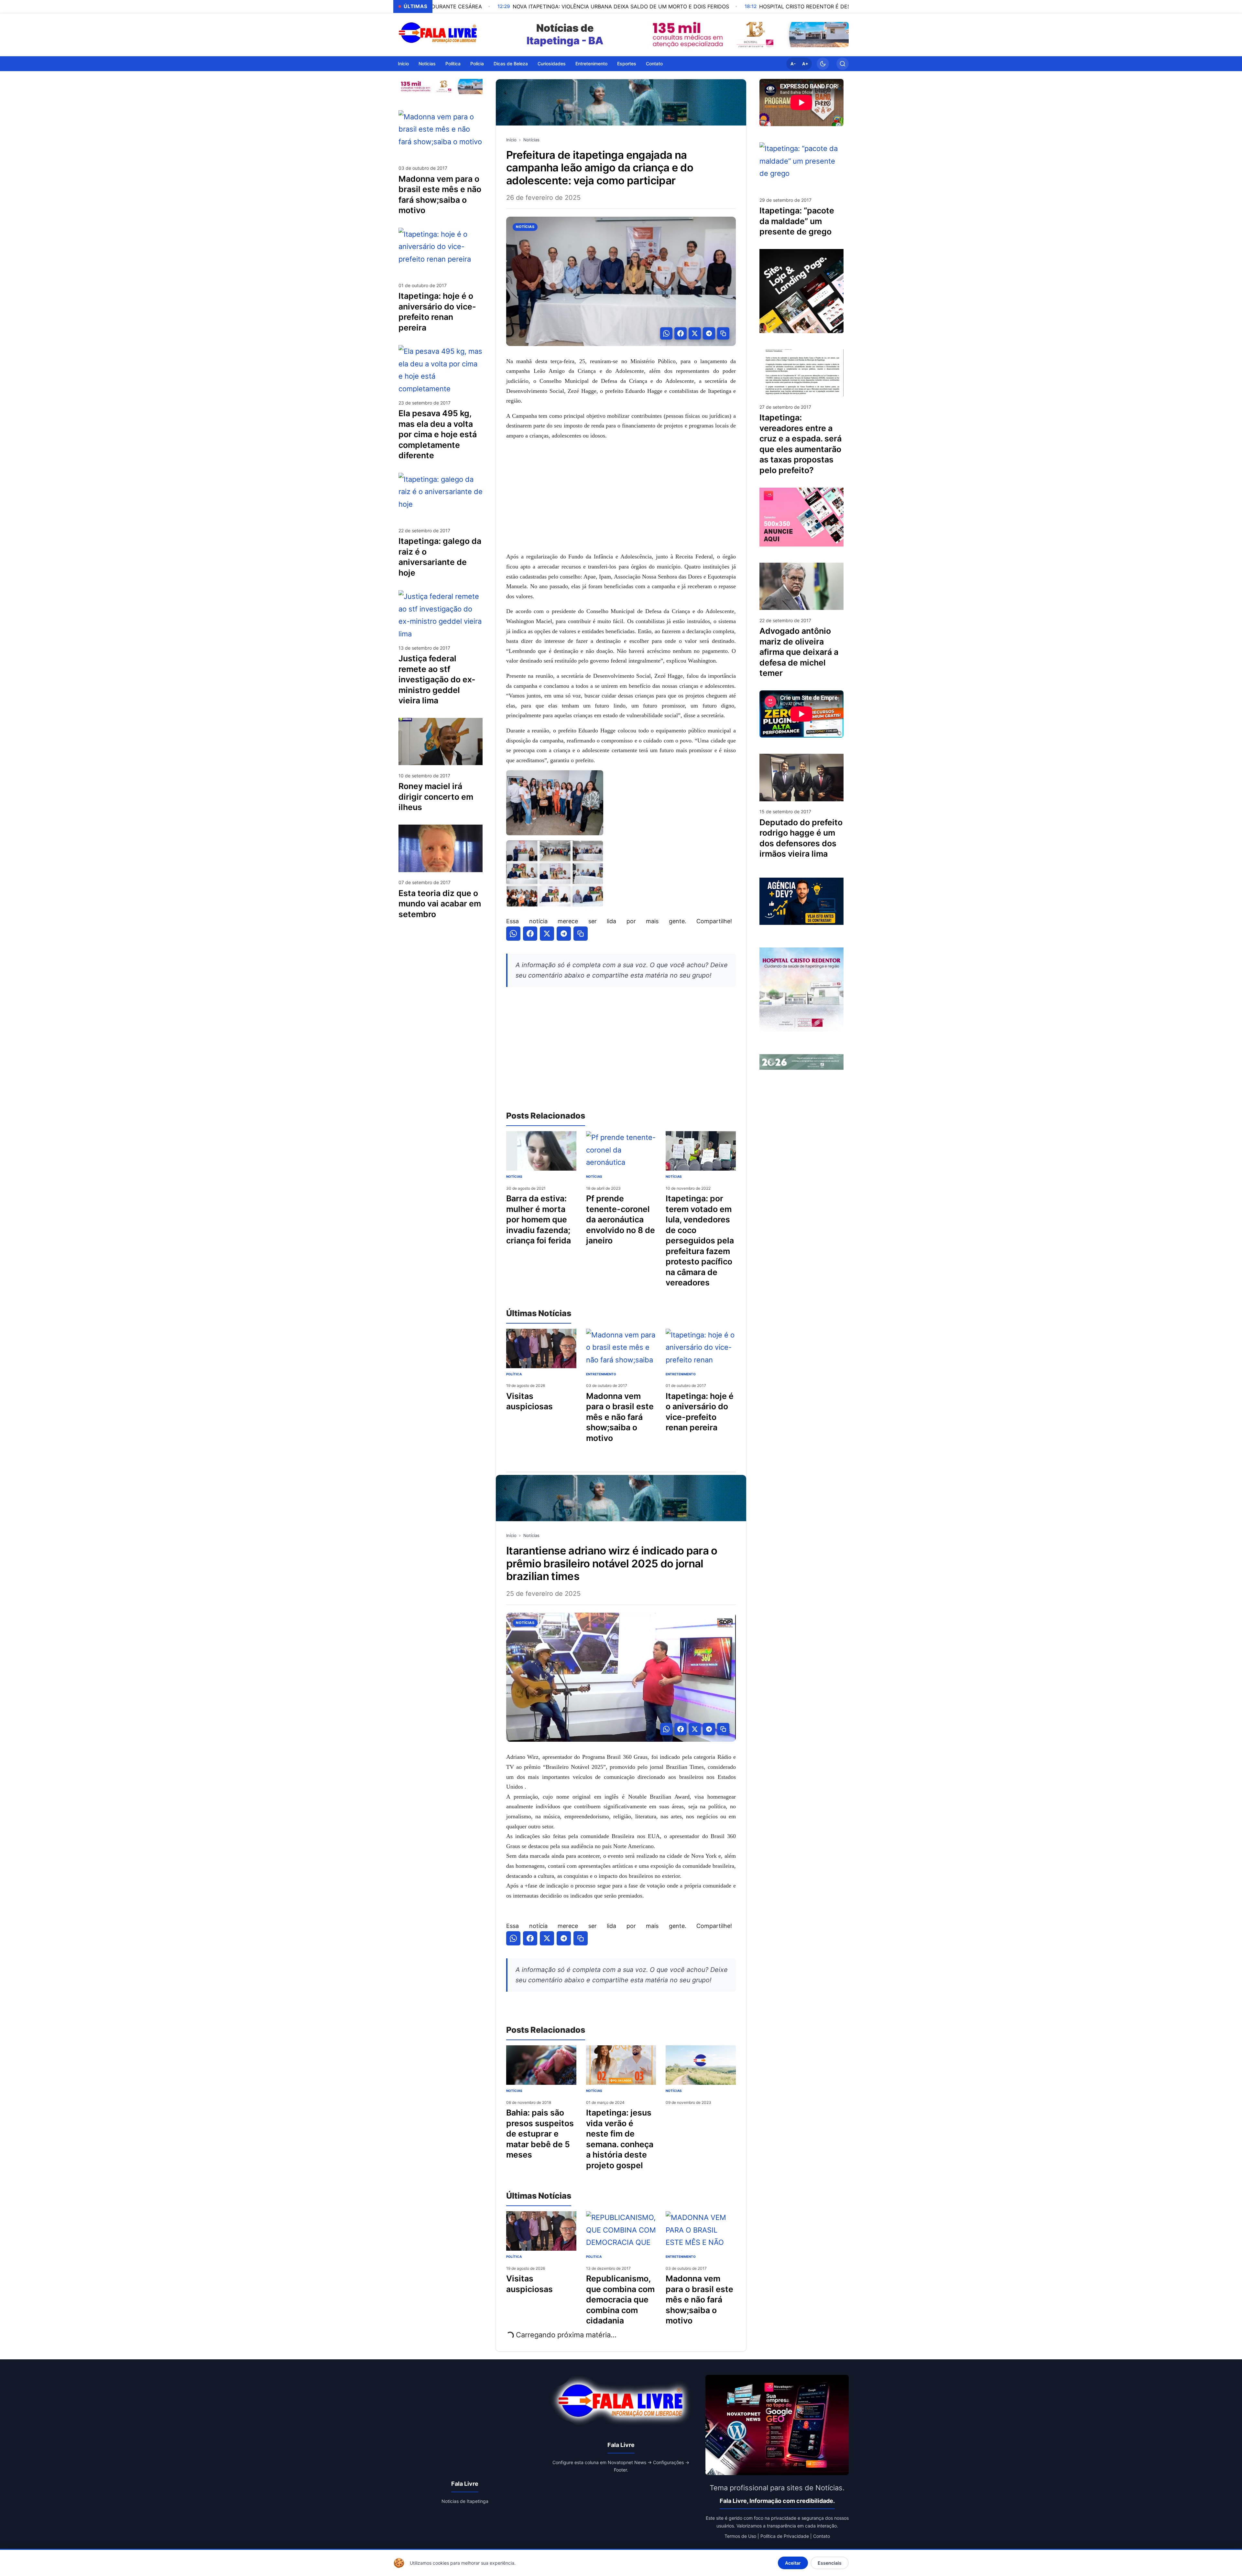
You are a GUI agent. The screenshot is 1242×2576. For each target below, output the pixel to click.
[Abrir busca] (843, 64)
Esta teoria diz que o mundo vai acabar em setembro (440, 903)
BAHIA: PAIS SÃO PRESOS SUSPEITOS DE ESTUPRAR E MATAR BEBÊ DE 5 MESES (540, 2134)
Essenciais (830, 2563)
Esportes (627, 63)
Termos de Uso (740, 2536)
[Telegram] (709, 333)
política (514, 1374)
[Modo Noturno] (823, 64)
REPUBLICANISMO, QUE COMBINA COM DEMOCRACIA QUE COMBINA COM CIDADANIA (620, 2300)
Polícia (477, 63)
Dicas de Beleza (511, 63)
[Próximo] (842, 35)
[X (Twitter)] (695, 333)
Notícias (427, 63)
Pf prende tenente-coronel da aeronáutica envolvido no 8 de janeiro (621, 1219)
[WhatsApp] (666, 333)
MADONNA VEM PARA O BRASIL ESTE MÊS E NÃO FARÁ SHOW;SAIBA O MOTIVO (699, 2300)
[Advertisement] (621, 496)
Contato (654, 63)
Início (403, 63)
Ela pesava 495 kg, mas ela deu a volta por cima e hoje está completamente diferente (438, 434)
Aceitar (793, 2563)
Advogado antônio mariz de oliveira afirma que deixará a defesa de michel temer (799, 652)
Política (453, 63)
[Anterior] (653, 35)
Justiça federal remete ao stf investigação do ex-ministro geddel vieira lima (437, 679)
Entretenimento (591, 63)
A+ (805, 64)
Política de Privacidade (785, 2536)
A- (793, 64)
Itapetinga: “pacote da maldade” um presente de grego (797, 221)
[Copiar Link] (723, 333)
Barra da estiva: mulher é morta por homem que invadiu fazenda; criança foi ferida (539, 1219)
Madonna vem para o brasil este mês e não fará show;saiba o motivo (620, 1417)
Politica (594, 2257)
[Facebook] (681, 333)
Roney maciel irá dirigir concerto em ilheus (436, 797)
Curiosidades (552, 63)
